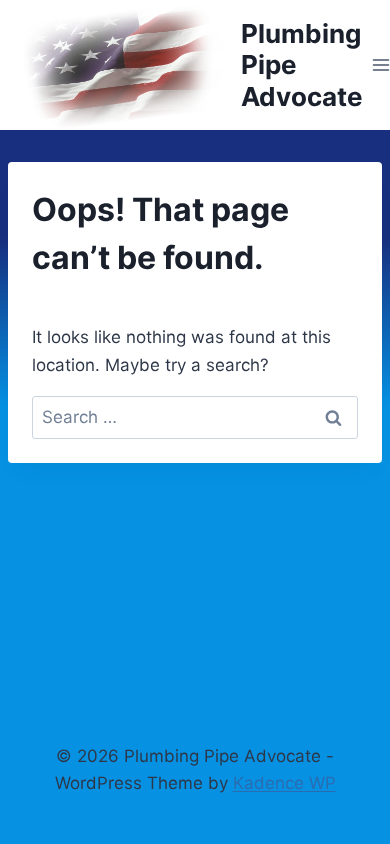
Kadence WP (284, 783)
